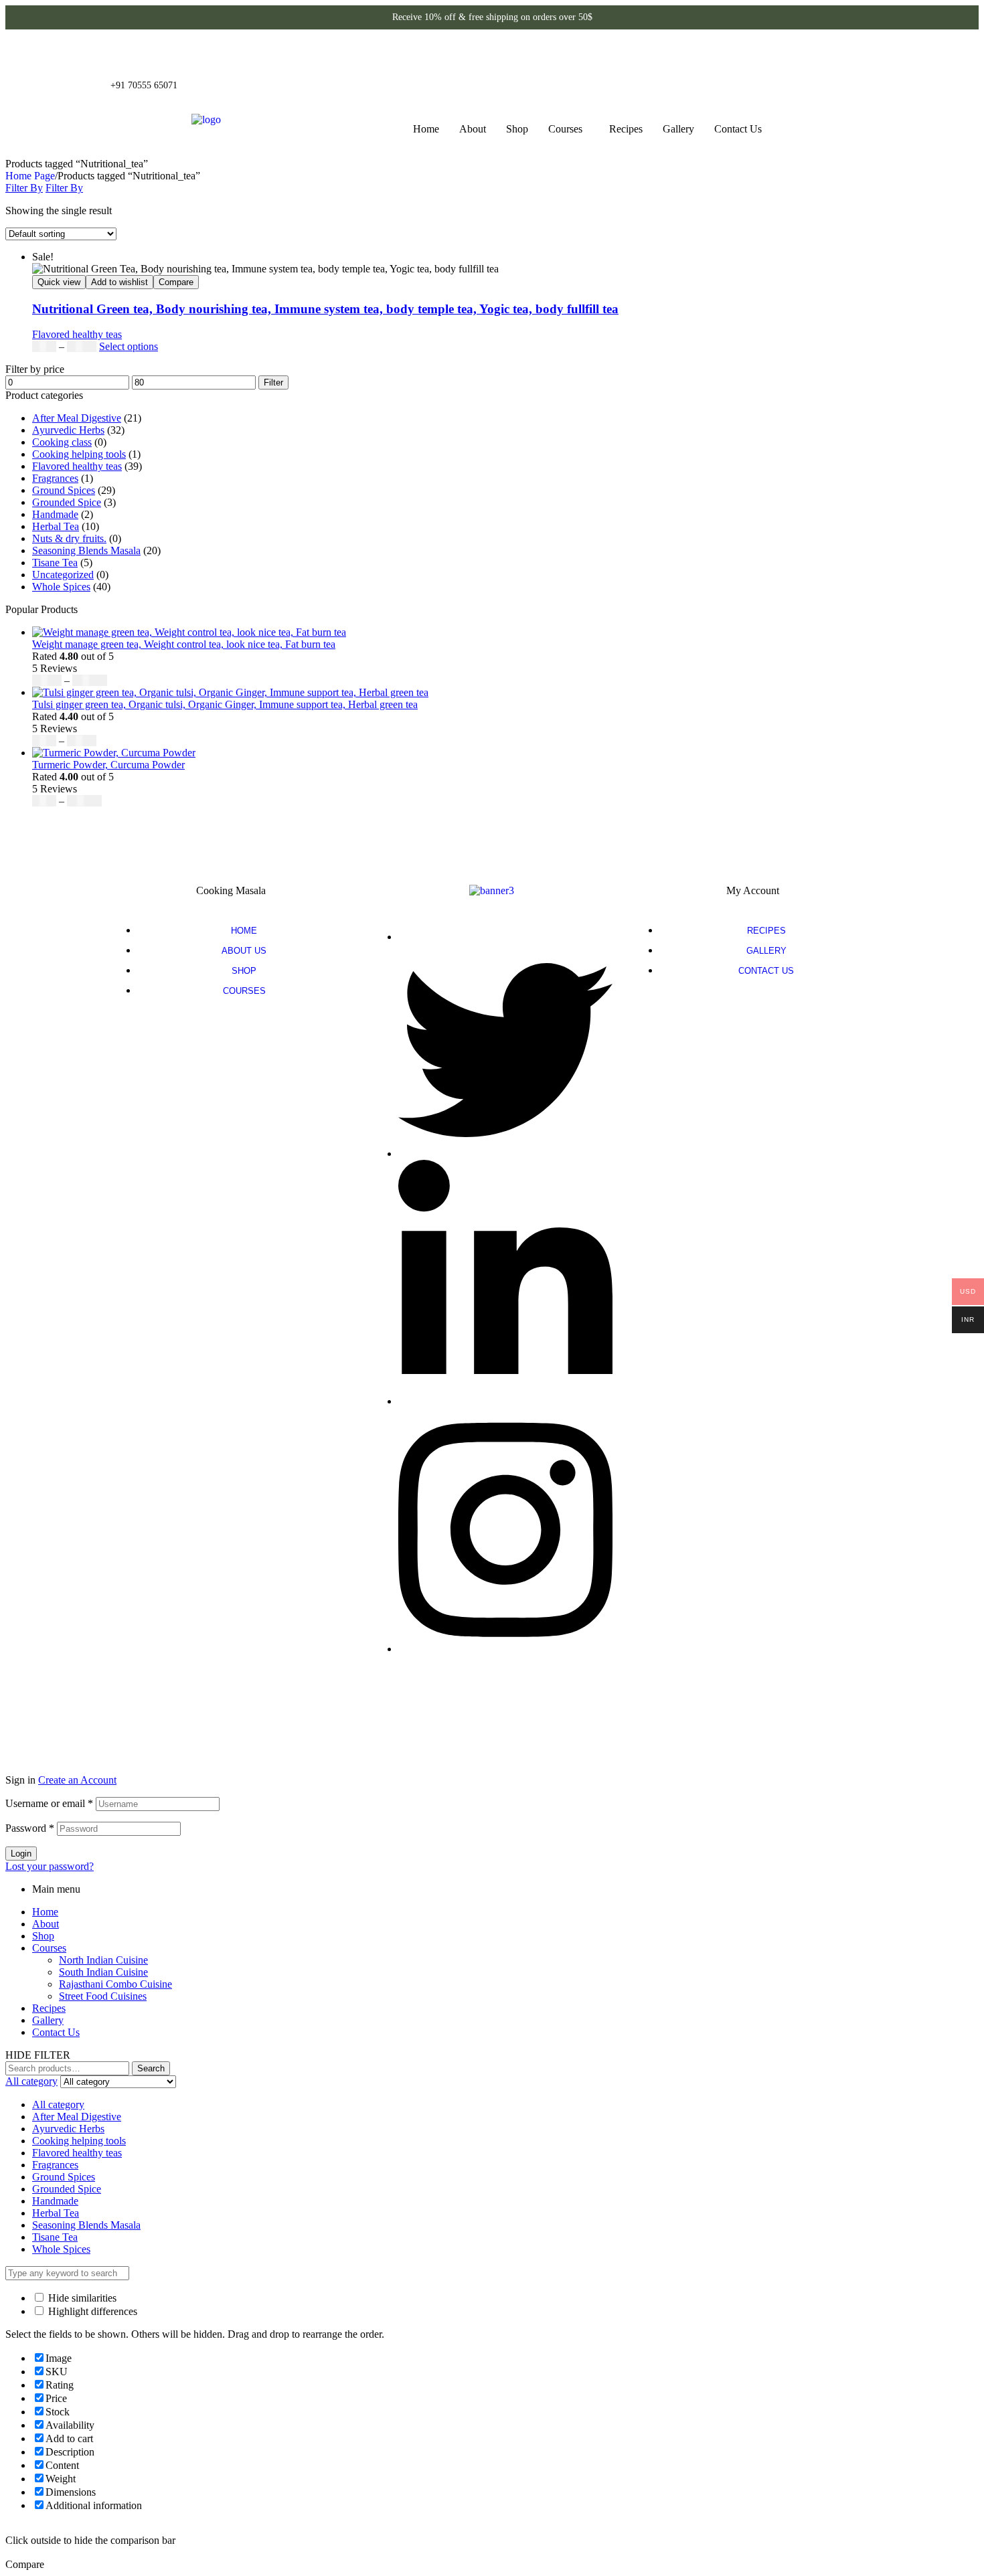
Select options (129, 346)
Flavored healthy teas (77, 334)
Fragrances (55, 478)
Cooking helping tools (79, 454)
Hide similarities (81, 2298)
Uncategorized (63, 575)
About (473, 129)
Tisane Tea (55, 563)
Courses (565, 129)
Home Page (30, 176)
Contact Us (738, 129)
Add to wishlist (119, 282)
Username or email (49, 1803)
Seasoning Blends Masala (86, 550)
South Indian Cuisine (103, 1972)
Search (151, 2068)
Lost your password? (50, 1866)
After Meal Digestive (77, 418)
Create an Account (77, 1780)
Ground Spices (64, 490)
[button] (569, 129)
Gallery (678, 129)
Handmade (55, 514)
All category (58, 2105)
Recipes (626, 129)
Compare (176, 282)
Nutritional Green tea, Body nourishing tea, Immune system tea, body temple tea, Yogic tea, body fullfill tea (325, 309)
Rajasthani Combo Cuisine (115, 1984)
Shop (517, 129)
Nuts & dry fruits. (69, 538)
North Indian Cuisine (103, 1960)
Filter (273, 382)
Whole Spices (61, 587)
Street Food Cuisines (103, 1996)
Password (30, 1828)
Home (426, 129)
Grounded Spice (67, 502)
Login (21, 1854)
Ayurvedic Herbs (68, 430)
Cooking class (62, 442)
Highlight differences (91, 2311)
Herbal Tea (56, 526)
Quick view (59, 282)
